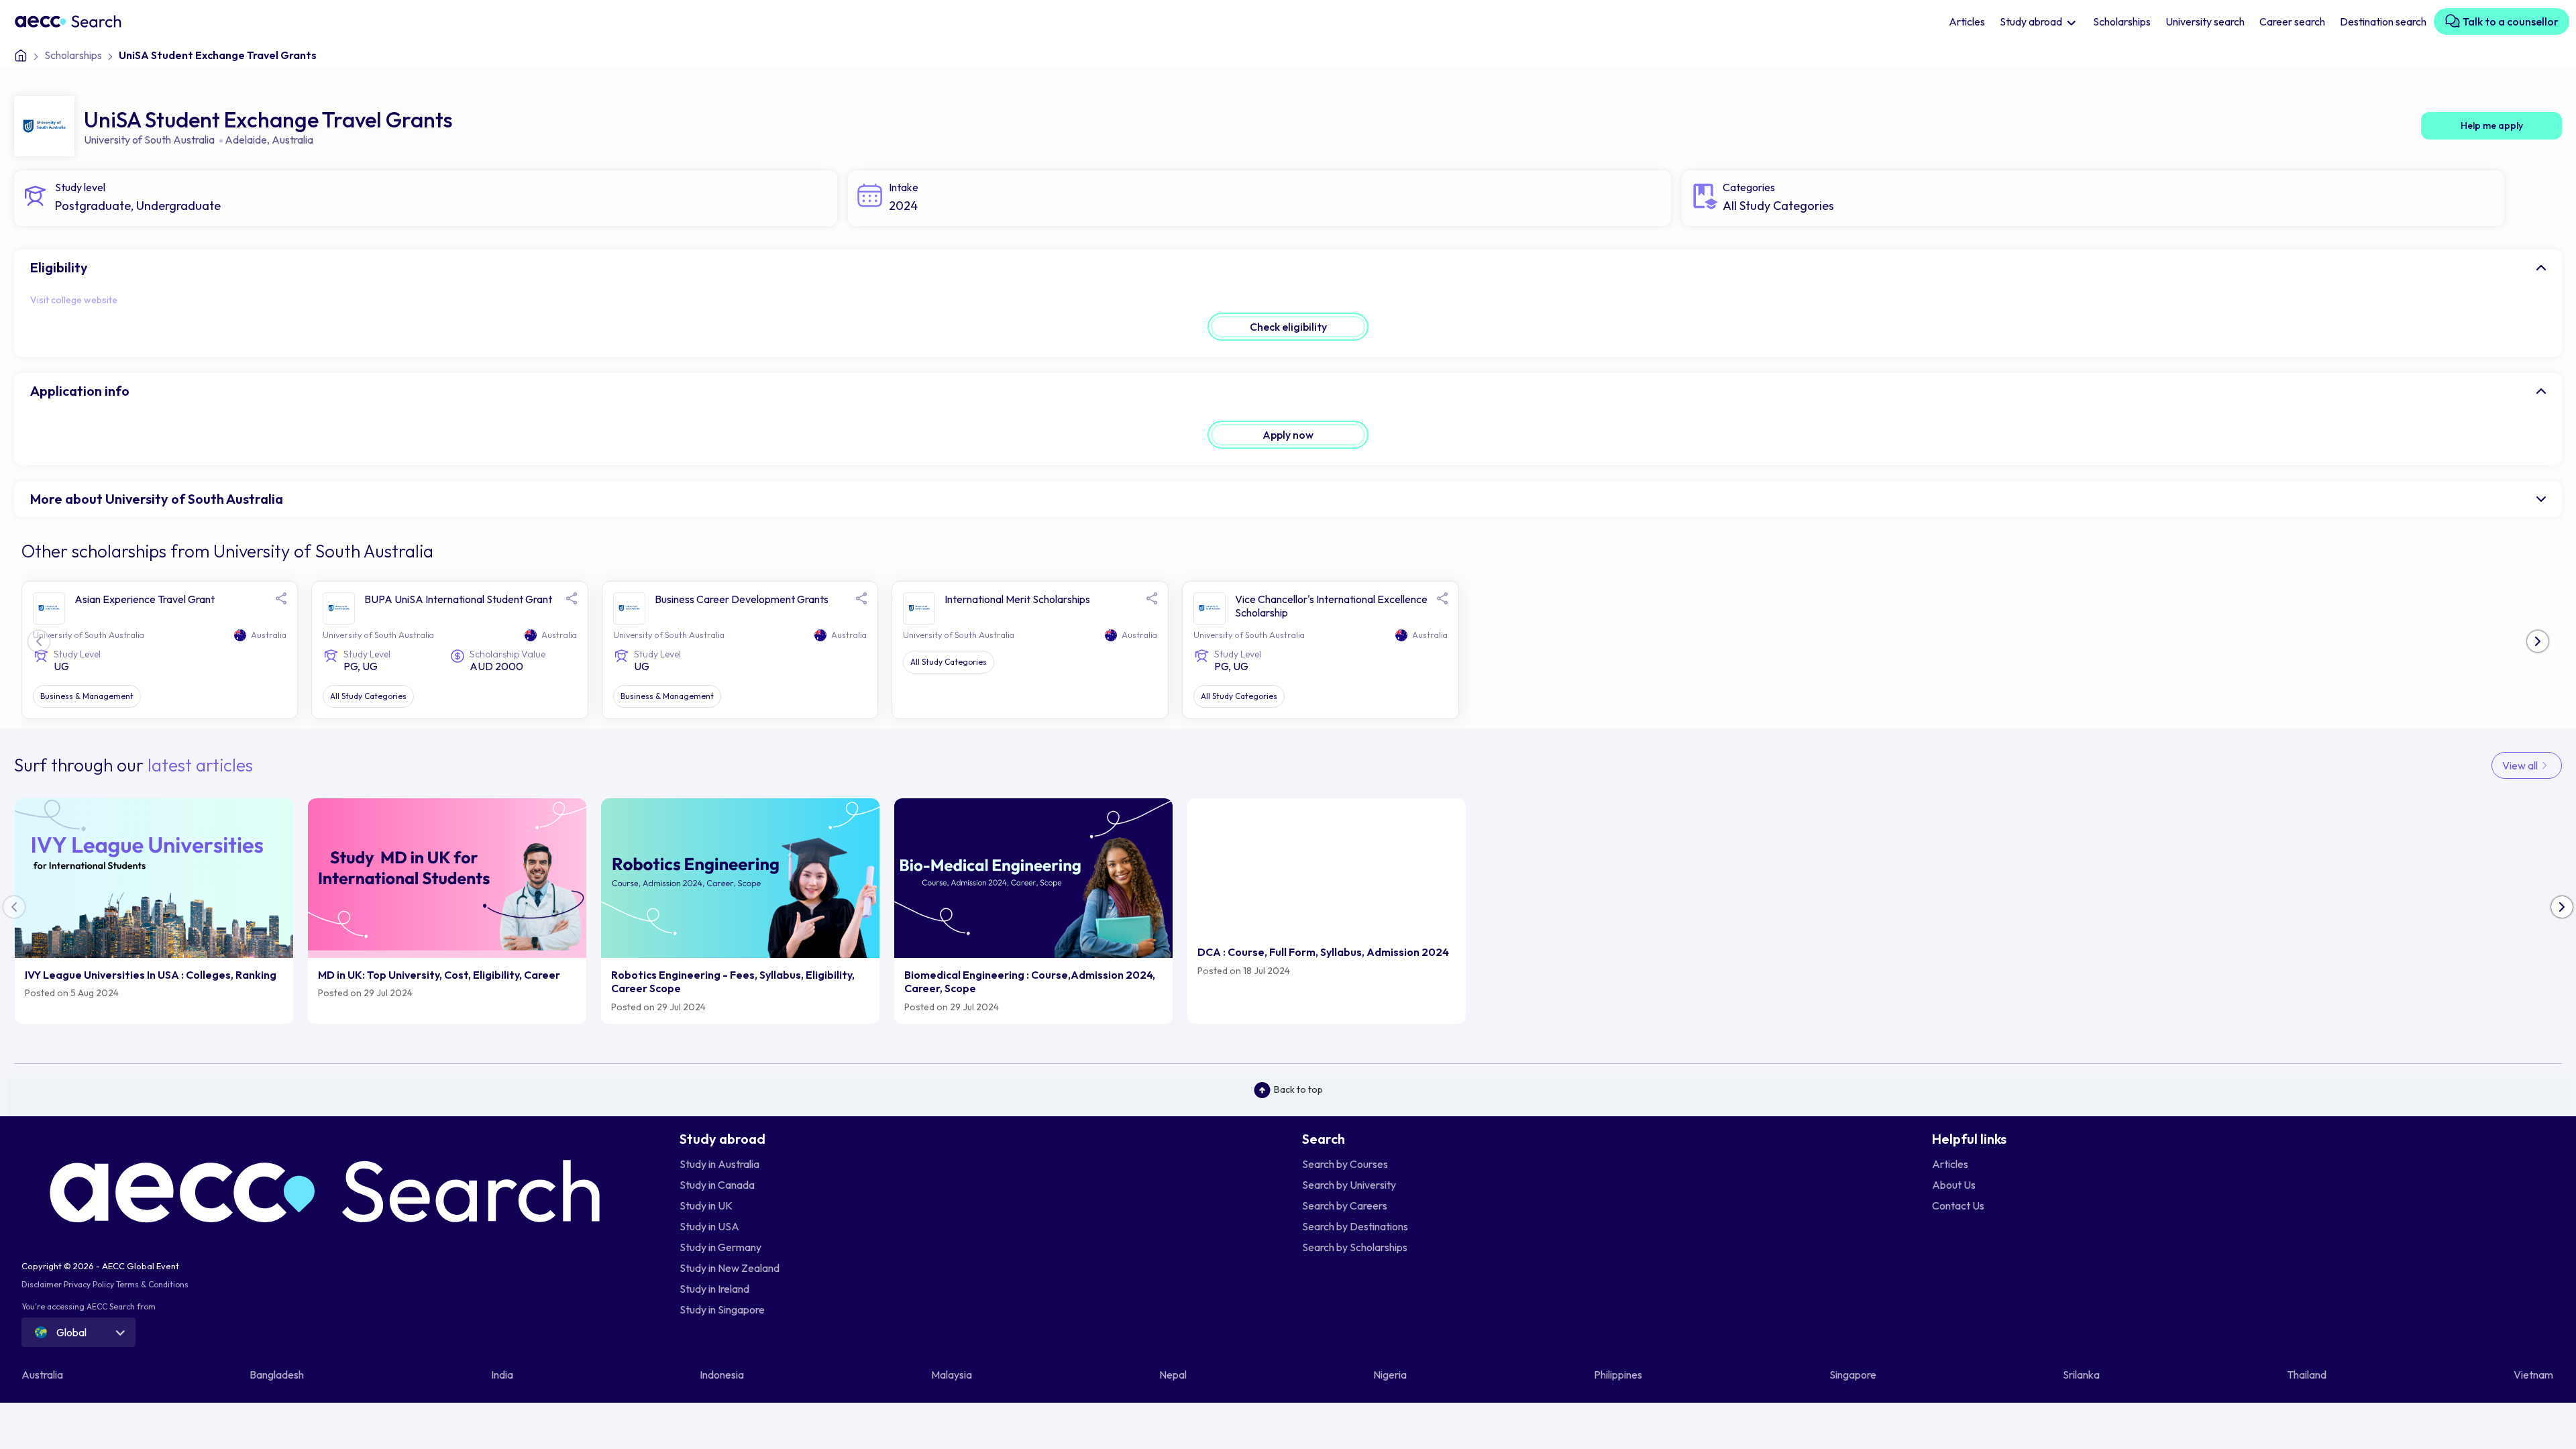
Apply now (1288, 435)
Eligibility (59, 267)
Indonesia (723, 1375)
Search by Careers (1345, 1205)
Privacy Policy (89, 1284)
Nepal (1174, 1375)
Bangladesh (278, 1375)
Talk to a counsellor (2510, 21)
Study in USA (709, 1226)
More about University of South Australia (157, 499)
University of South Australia (149, 140)
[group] (154, 911)
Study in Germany (720, 1247)
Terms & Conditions (152, 1284)
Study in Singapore (722, 1309)
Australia (292, 140)
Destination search (2383, 21)
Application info (80, 391)
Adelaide (246, 140)
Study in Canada (717, 1185)
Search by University (1349, 1185)
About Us (1954, 1185)
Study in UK (706, 1205)
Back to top (1298, 1089)
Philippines (1619, 1375)
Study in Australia (719, 1164)
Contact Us (1958, 1205)
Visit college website (74, 300)
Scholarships (2122, 21)
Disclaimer (42, 1284)
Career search (2292, 21)
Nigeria (1391, 1375)
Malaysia (953, 1375)
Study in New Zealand (730, 1268)
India (503, 1375)
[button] (2538, 641)
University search (2205, 21)
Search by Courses (1345, 1164)
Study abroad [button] (2032, 21)
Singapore (1854, 1375)
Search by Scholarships (1355, 1247)
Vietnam (2534, 1375)
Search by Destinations (1355, 1226)
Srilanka (2082, 1375)
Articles (1967, 21)
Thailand (2308, 1375)
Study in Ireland (714, 1289)
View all (2521, 765)
